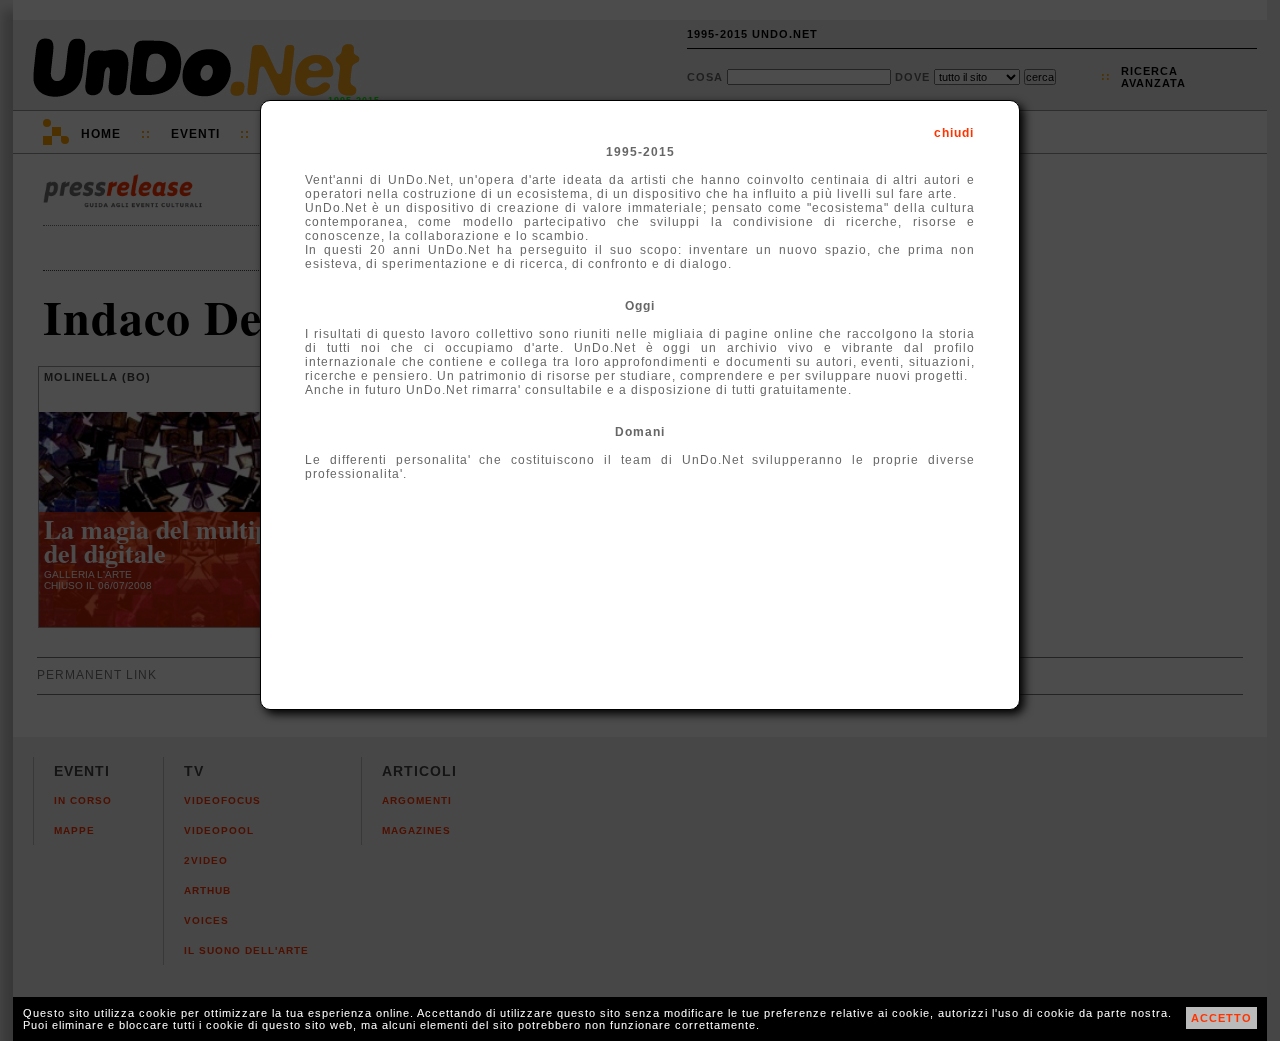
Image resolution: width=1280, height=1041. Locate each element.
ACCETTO (1221, 1018)
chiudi (954, 133)
